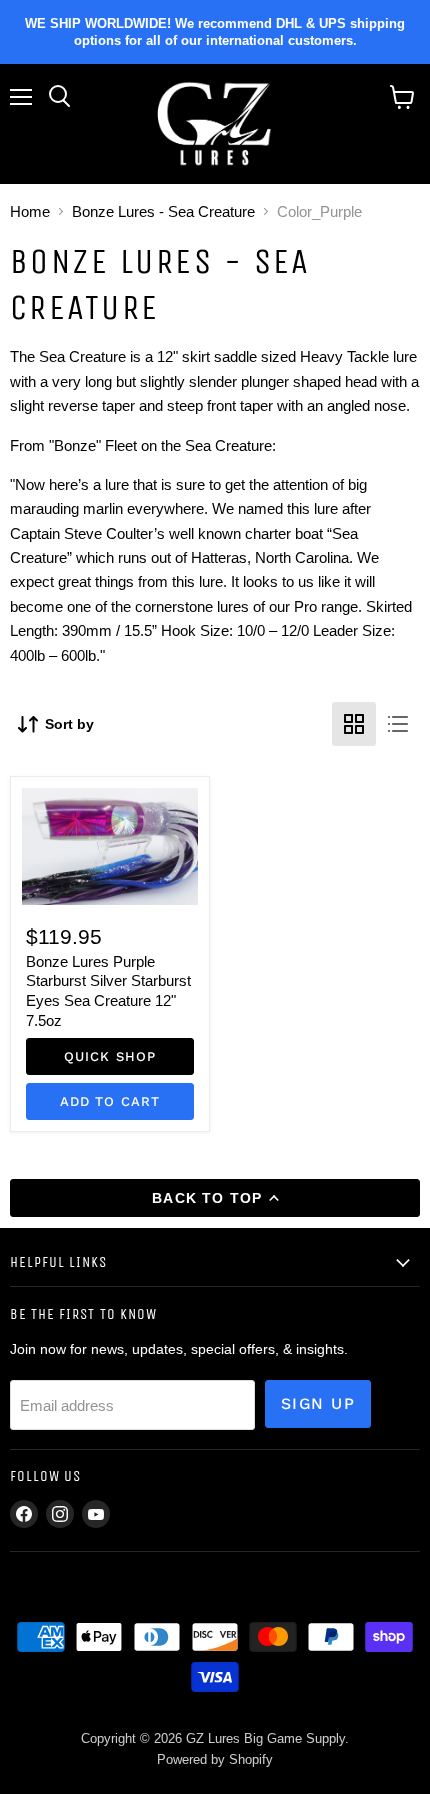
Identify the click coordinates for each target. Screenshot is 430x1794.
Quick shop (110, 1056)
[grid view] (354, 724)
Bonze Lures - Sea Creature (163, 211)
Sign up (318, 1403)
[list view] (398, 724)
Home (30, 211)
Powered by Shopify (215, 1759)
